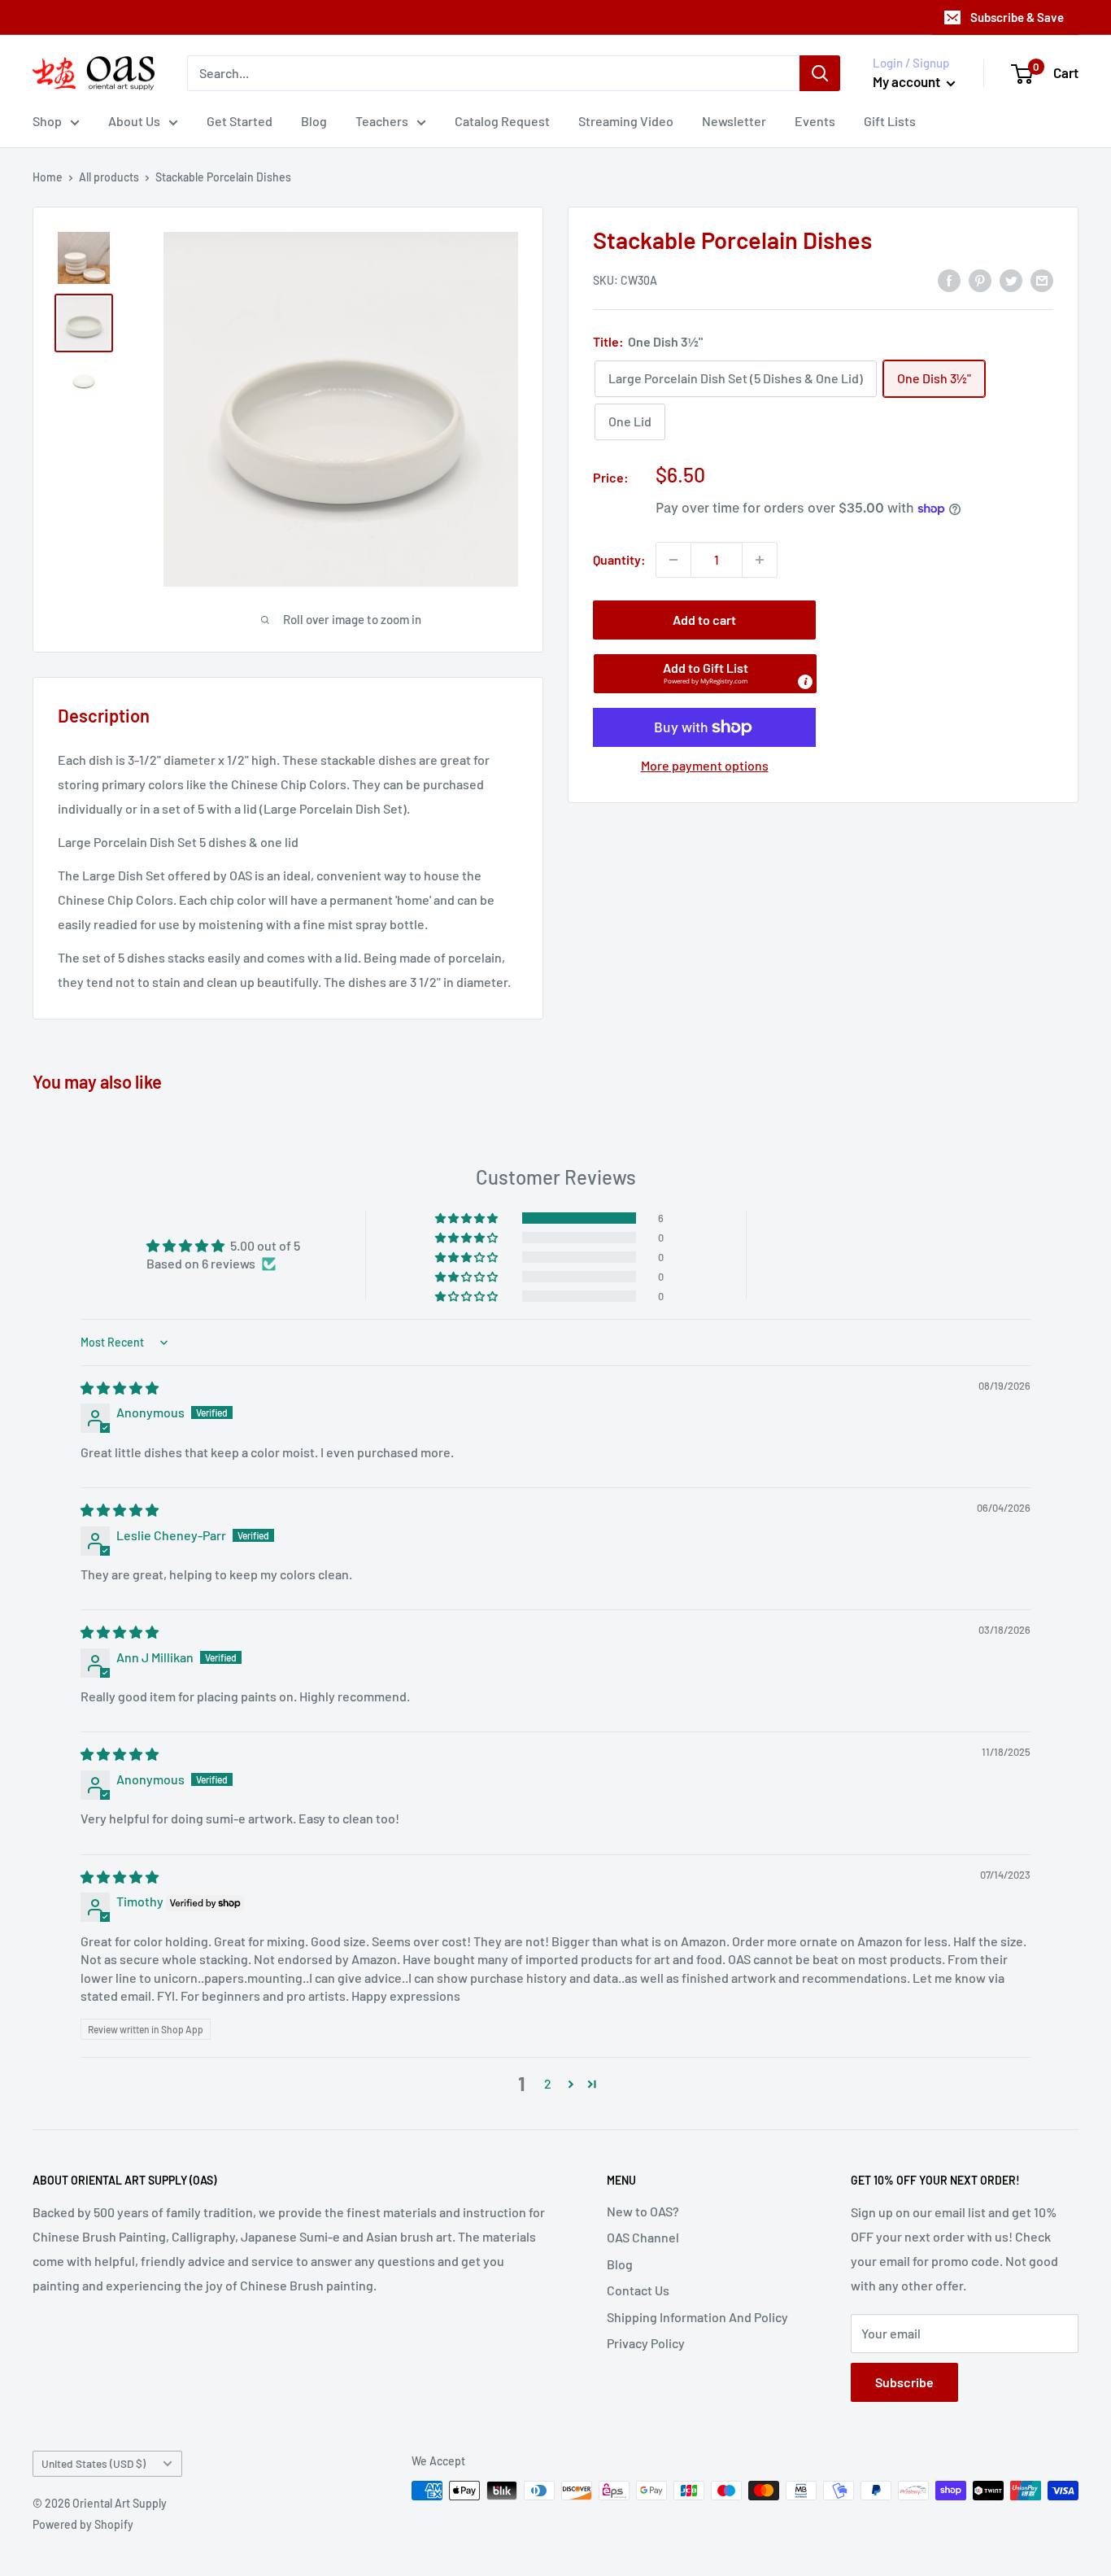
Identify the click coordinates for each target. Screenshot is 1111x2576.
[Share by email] (1042, 279)
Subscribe (904, 2382)
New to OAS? (643, 2211)
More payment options (705, 765)
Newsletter (734, 121)
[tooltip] (805, 682)
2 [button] (548, 2083)
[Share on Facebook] (949, 279)
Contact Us (638, 2290)
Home (48, 177)
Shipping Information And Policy (697, 2317)
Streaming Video (626, 121)
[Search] (820, 73)
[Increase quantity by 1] (760, 560)
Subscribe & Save (1017, 17)
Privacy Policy (646, 2343)
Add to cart (704, 620)
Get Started (240, 121)
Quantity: (619, 559)
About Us (134, 121)
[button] (705, 674)
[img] (120, 1388)
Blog (314, 121)
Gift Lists (890, 121)
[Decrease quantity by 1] (673, 560)
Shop (47, 121)
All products (109, 177)
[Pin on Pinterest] (980, 279)
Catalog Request (502, 121)
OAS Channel (643, 2237)
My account (908, 81)
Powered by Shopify (83, 2524)
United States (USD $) (94, 2463)
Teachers (382, 121)
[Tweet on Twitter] (1011, 279)
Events (815, 121)
